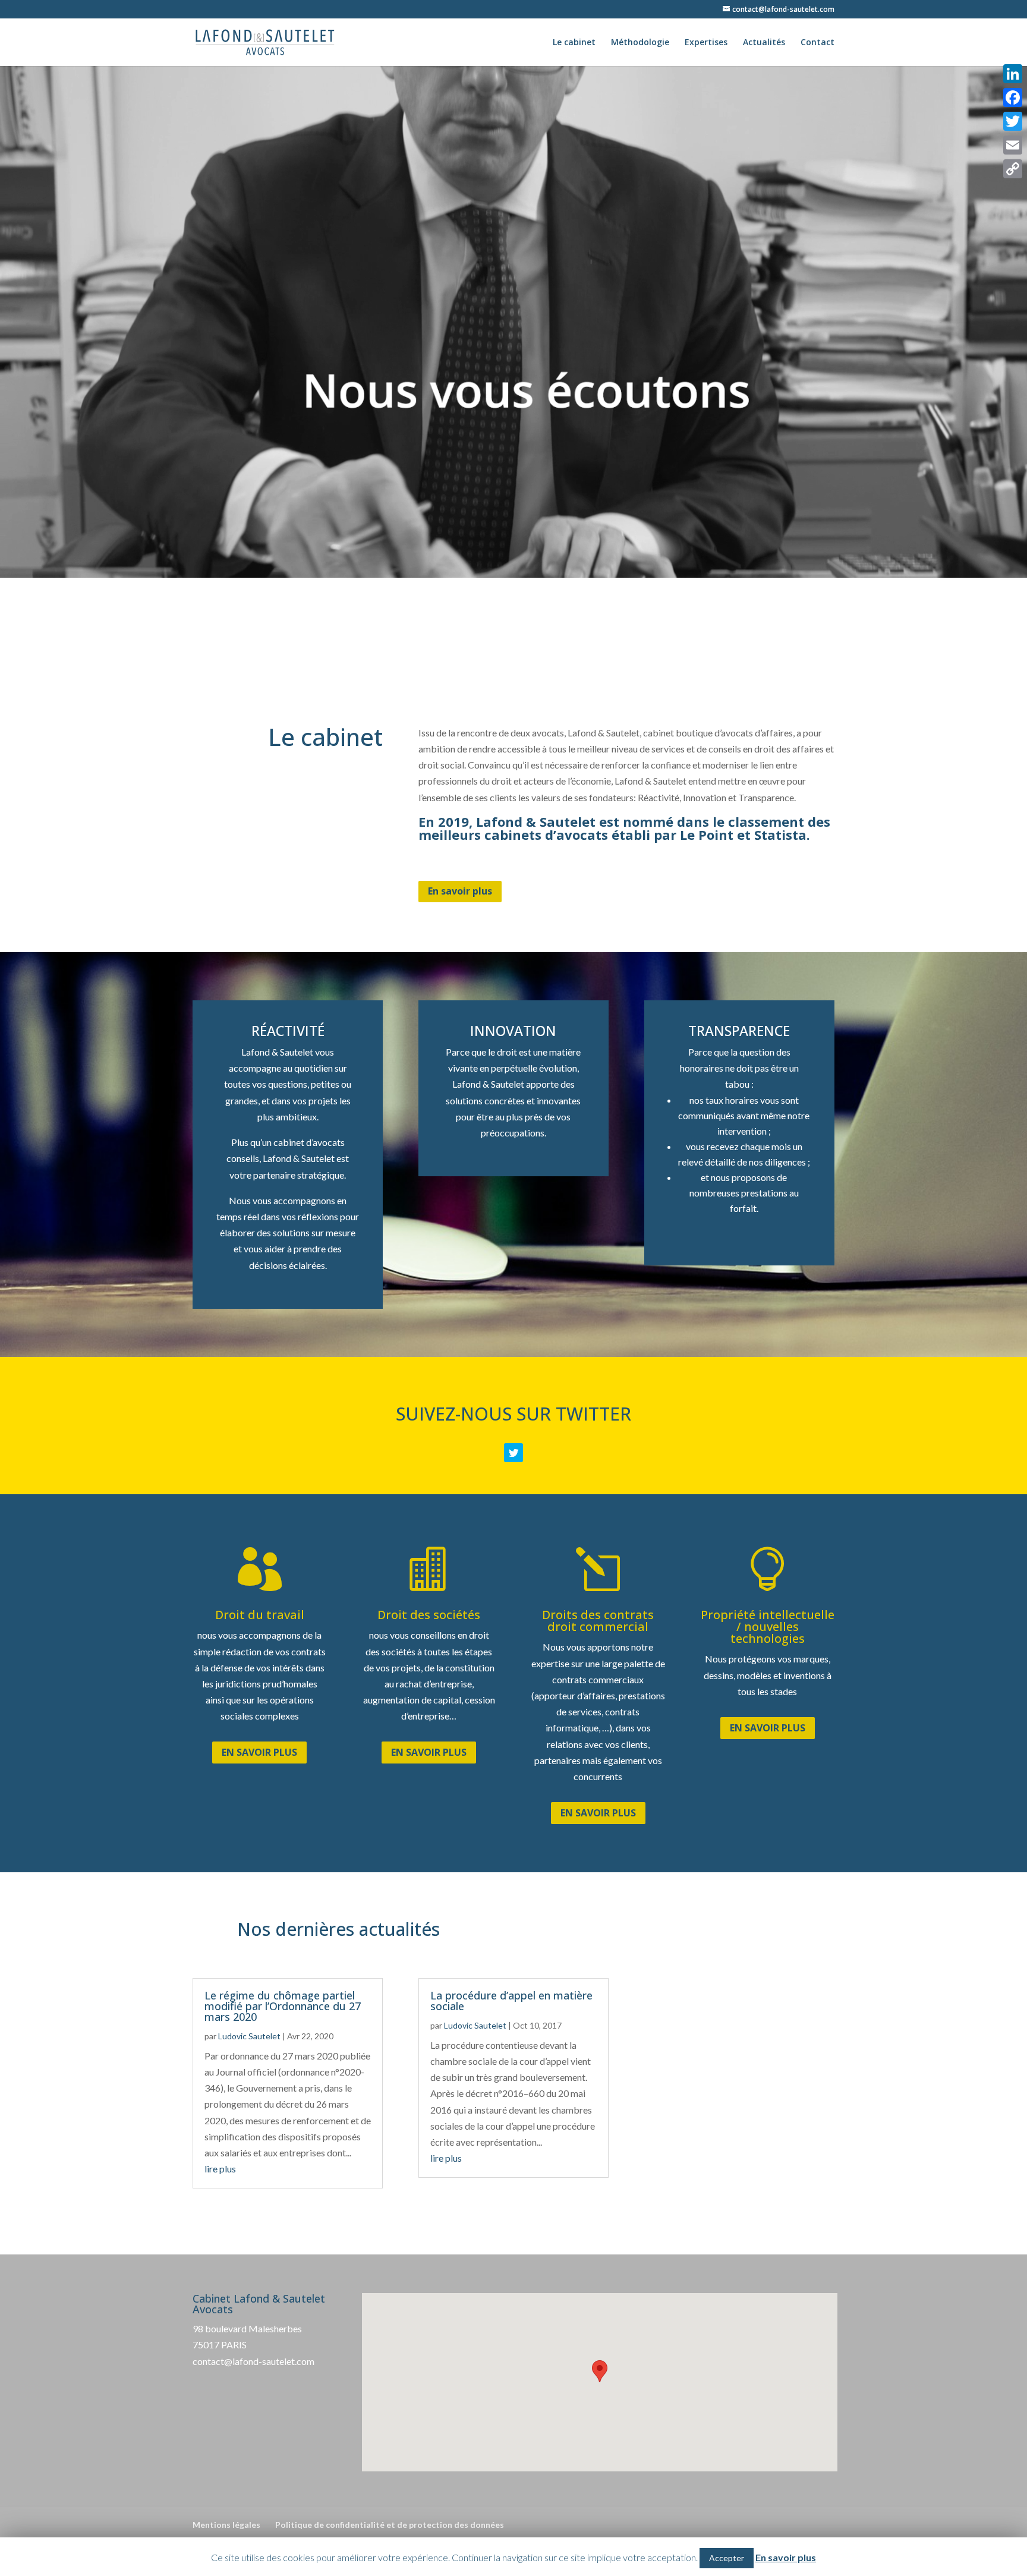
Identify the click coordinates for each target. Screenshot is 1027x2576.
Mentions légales (226, 2525)
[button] (600, 2371)
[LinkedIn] (1013, 74)
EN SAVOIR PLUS (259, 1752)
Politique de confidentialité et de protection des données (390, 2525)
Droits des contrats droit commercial (598, 1621)
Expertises (706, 43)
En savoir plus (460, 891)
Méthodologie (640, 43)
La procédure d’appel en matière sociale (511, 2001)
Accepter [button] (727, 2558)
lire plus (220, 2169)
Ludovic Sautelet (249, 2036)
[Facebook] (1013, 97)
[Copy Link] (1013, 169)
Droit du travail (260, 1615)
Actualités (764, 43)
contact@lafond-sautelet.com (253, 2361)
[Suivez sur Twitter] (513, 1453)
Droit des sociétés (429, 1615)
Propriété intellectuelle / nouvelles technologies (768, 1626)
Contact (817, 43)
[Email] (1013, 145)
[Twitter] (1013, 121)
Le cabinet (574, 43)
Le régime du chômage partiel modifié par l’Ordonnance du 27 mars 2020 (283, 2006)
